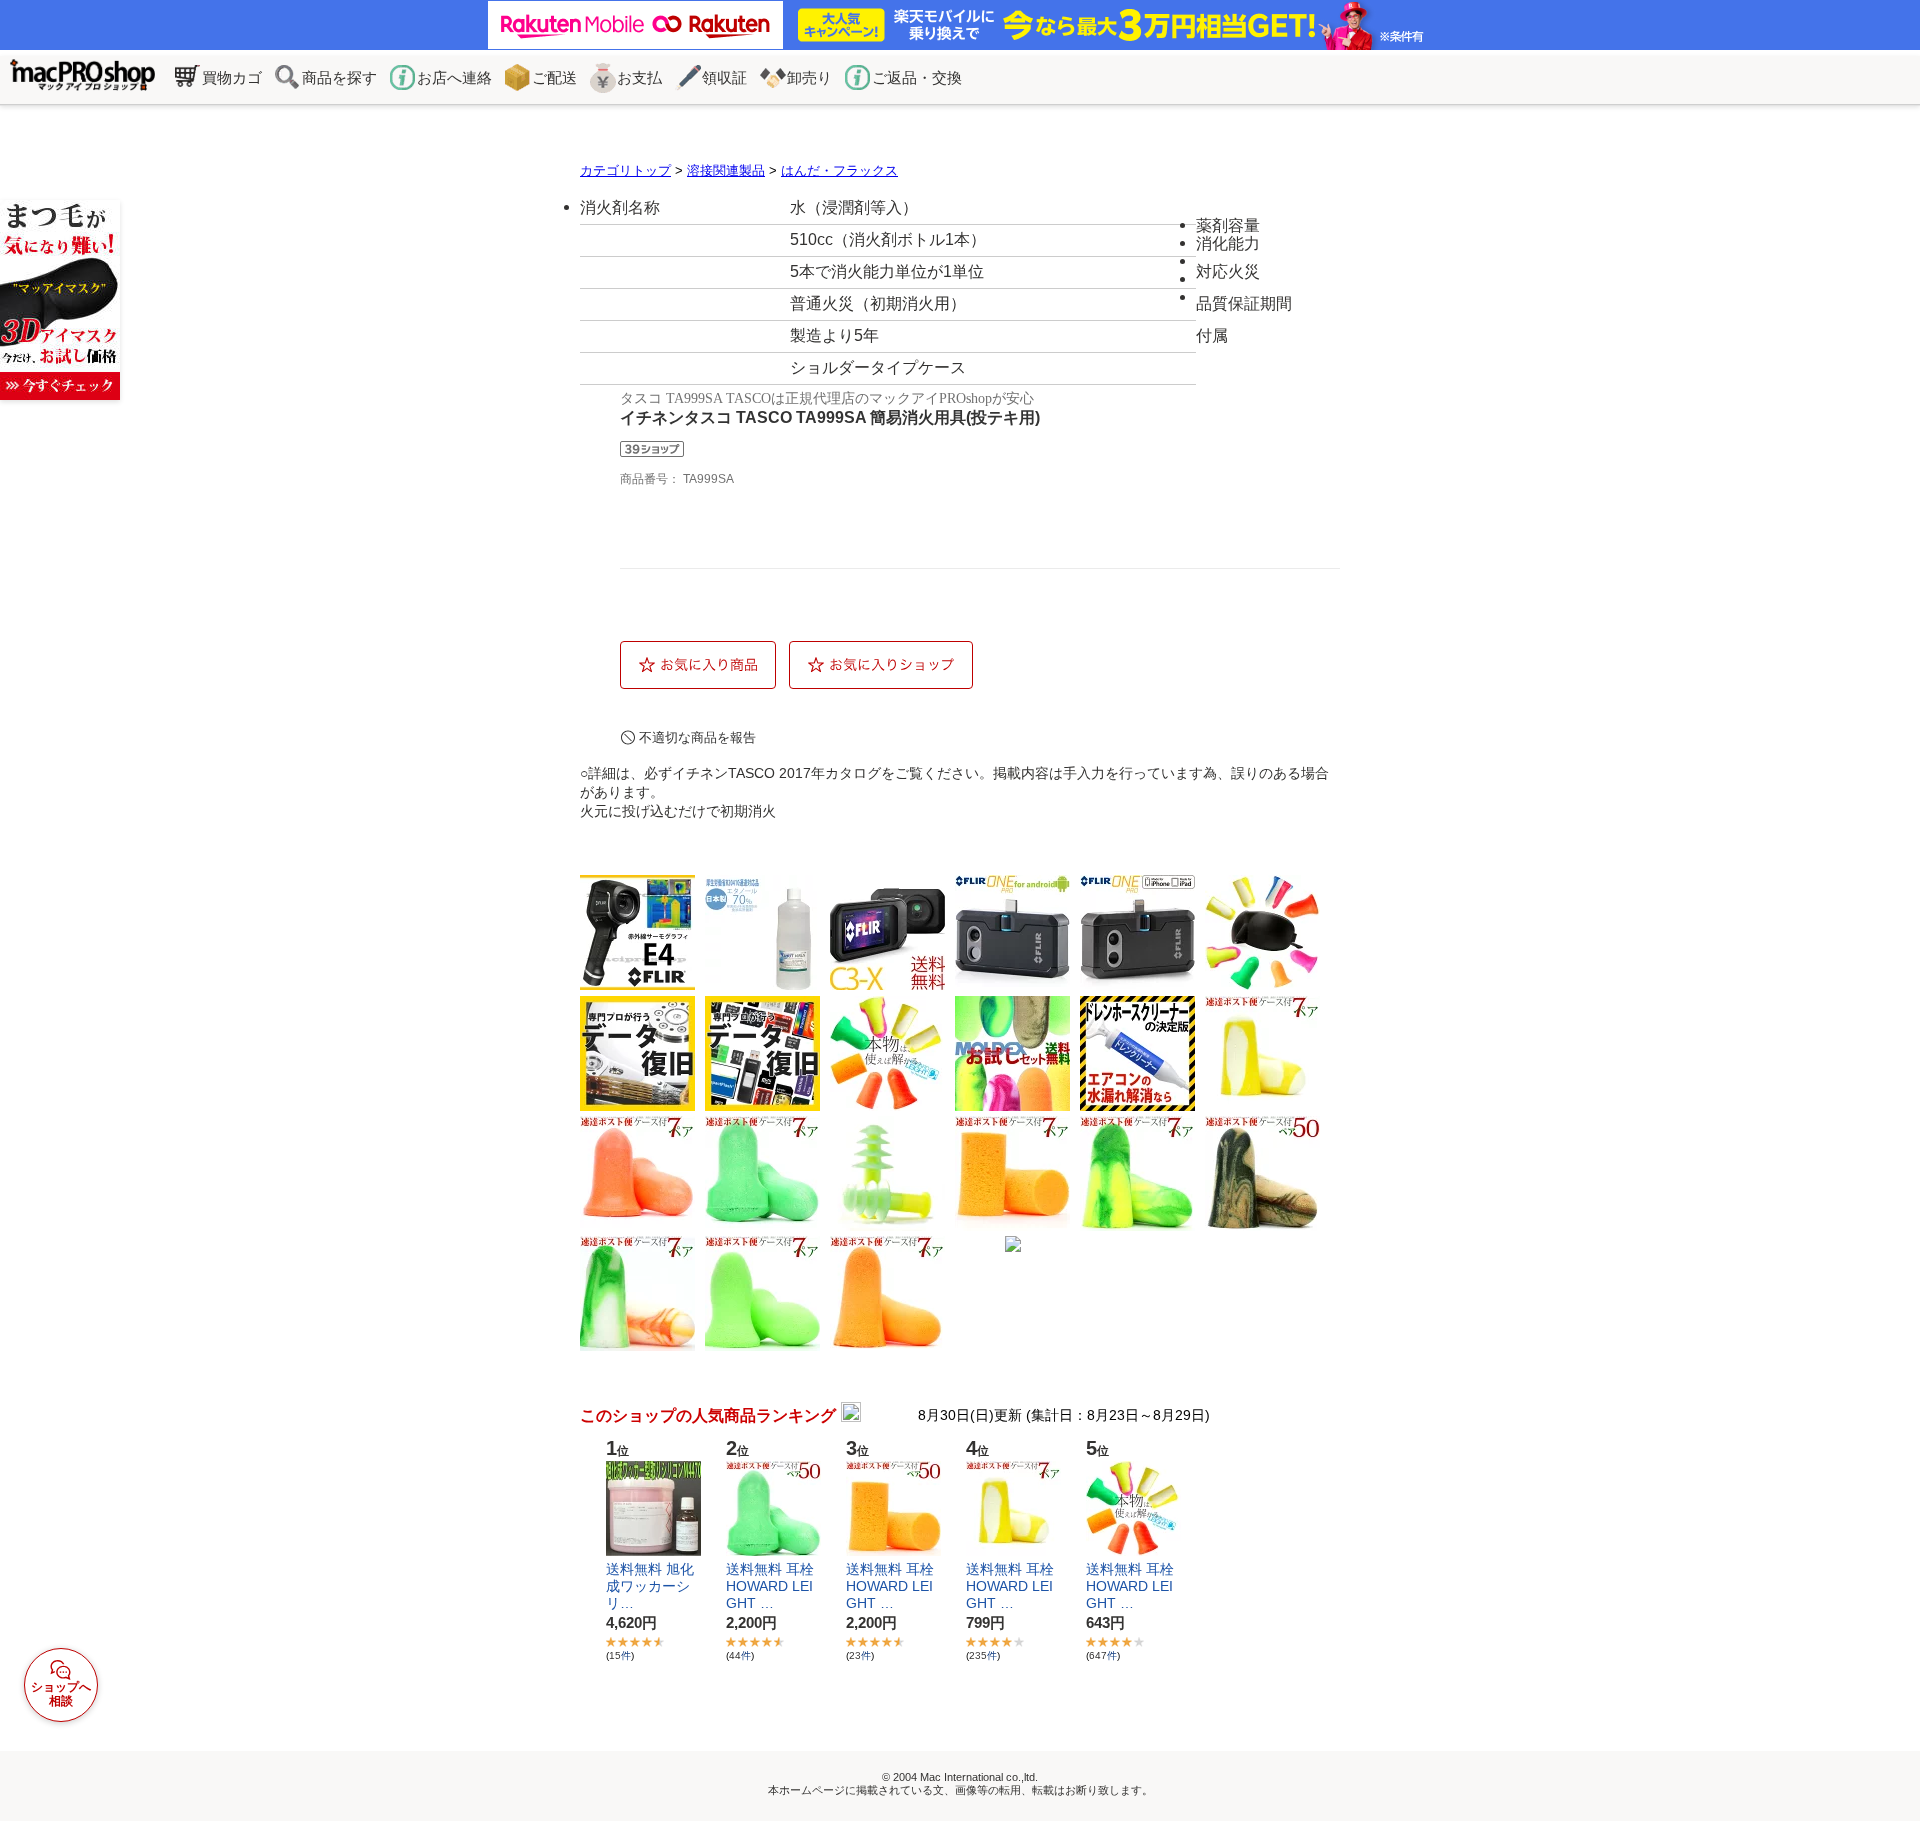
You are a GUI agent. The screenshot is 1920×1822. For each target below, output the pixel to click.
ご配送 (554, 77)
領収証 (724, 77)
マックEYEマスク (60, 300)
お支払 (639, 77)
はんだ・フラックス (839, 170)
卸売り (809, 77)
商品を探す (339, 77)
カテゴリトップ (625, 170)
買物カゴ (232, 77)
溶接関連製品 (726, 170)
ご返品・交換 (917, 77)
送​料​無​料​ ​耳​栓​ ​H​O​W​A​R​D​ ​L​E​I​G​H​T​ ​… (772, 1586)
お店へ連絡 (454, 77)
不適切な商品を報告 (697, 737)
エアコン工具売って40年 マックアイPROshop (82, 79)
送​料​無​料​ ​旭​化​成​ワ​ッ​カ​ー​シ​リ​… (650, 1586)
